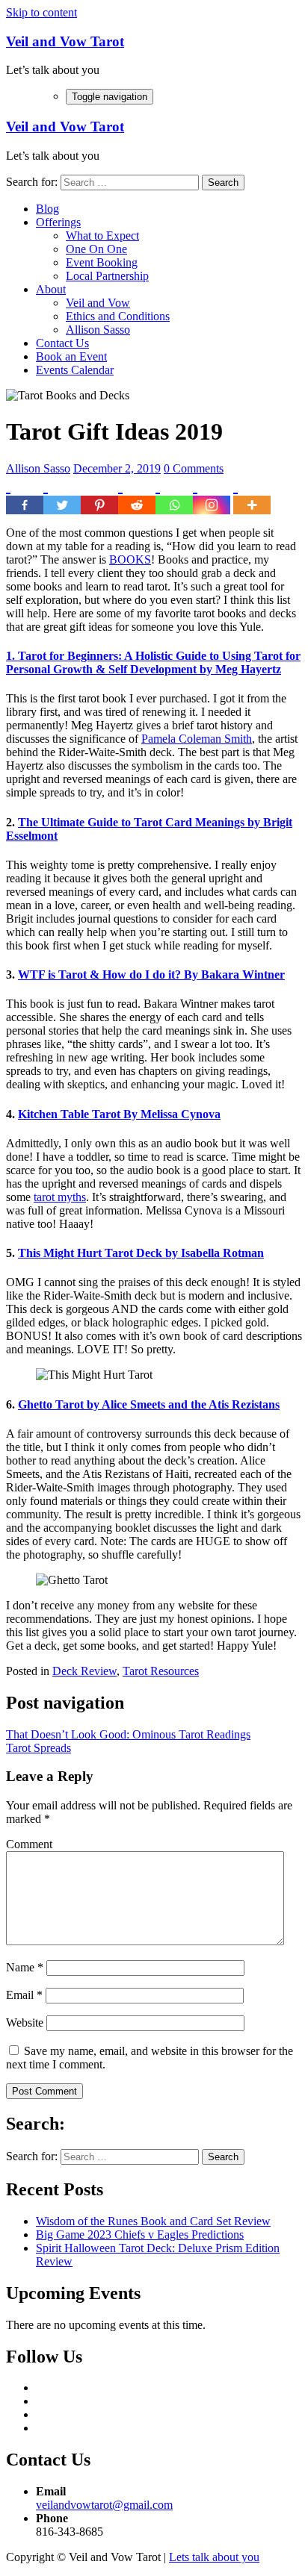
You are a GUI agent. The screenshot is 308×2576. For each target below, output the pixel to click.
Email (24, 1995)
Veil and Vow (98, 303)
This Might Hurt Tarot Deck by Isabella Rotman (141, 1253)
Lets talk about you (214, 2557)
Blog (47, 209)
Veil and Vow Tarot (65, 41)
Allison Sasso (98, 330)
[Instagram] (212, 495)
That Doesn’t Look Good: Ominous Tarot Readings (128, 1734)
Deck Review (84, 1671)
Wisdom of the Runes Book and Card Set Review (153, 2221)
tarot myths (60, 1197)
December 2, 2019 (117, 468)
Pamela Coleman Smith (197, 739)
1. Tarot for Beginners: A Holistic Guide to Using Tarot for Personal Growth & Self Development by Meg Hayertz (153, 662)
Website (25, 2023)
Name (25, 1967)
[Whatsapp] (174, 495)
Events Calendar (75, 370)
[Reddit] (137, 495)
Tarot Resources (161, 1671)
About (51, 289)
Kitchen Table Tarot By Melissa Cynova (119, 1114)
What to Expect (102, 236)
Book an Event (71, 356)
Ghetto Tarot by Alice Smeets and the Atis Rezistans (149, 1404)
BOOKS (130, 559)
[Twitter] (62, 495)
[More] (252, 495)
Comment (29, 1844)
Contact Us (62, 343)
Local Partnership (107, 276)
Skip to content (41, 12)
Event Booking (102, 262)
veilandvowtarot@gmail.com (104, 2505)
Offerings (58, 222)
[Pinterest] (99, 495)
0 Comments (194, 468)
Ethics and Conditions (118, 316)
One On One (96, 249)
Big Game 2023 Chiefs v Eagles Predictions (140, 2234)
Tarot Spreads (38, 1748)
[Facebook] (25, 495)
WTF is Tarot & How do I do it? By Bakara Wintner (151, 974)
